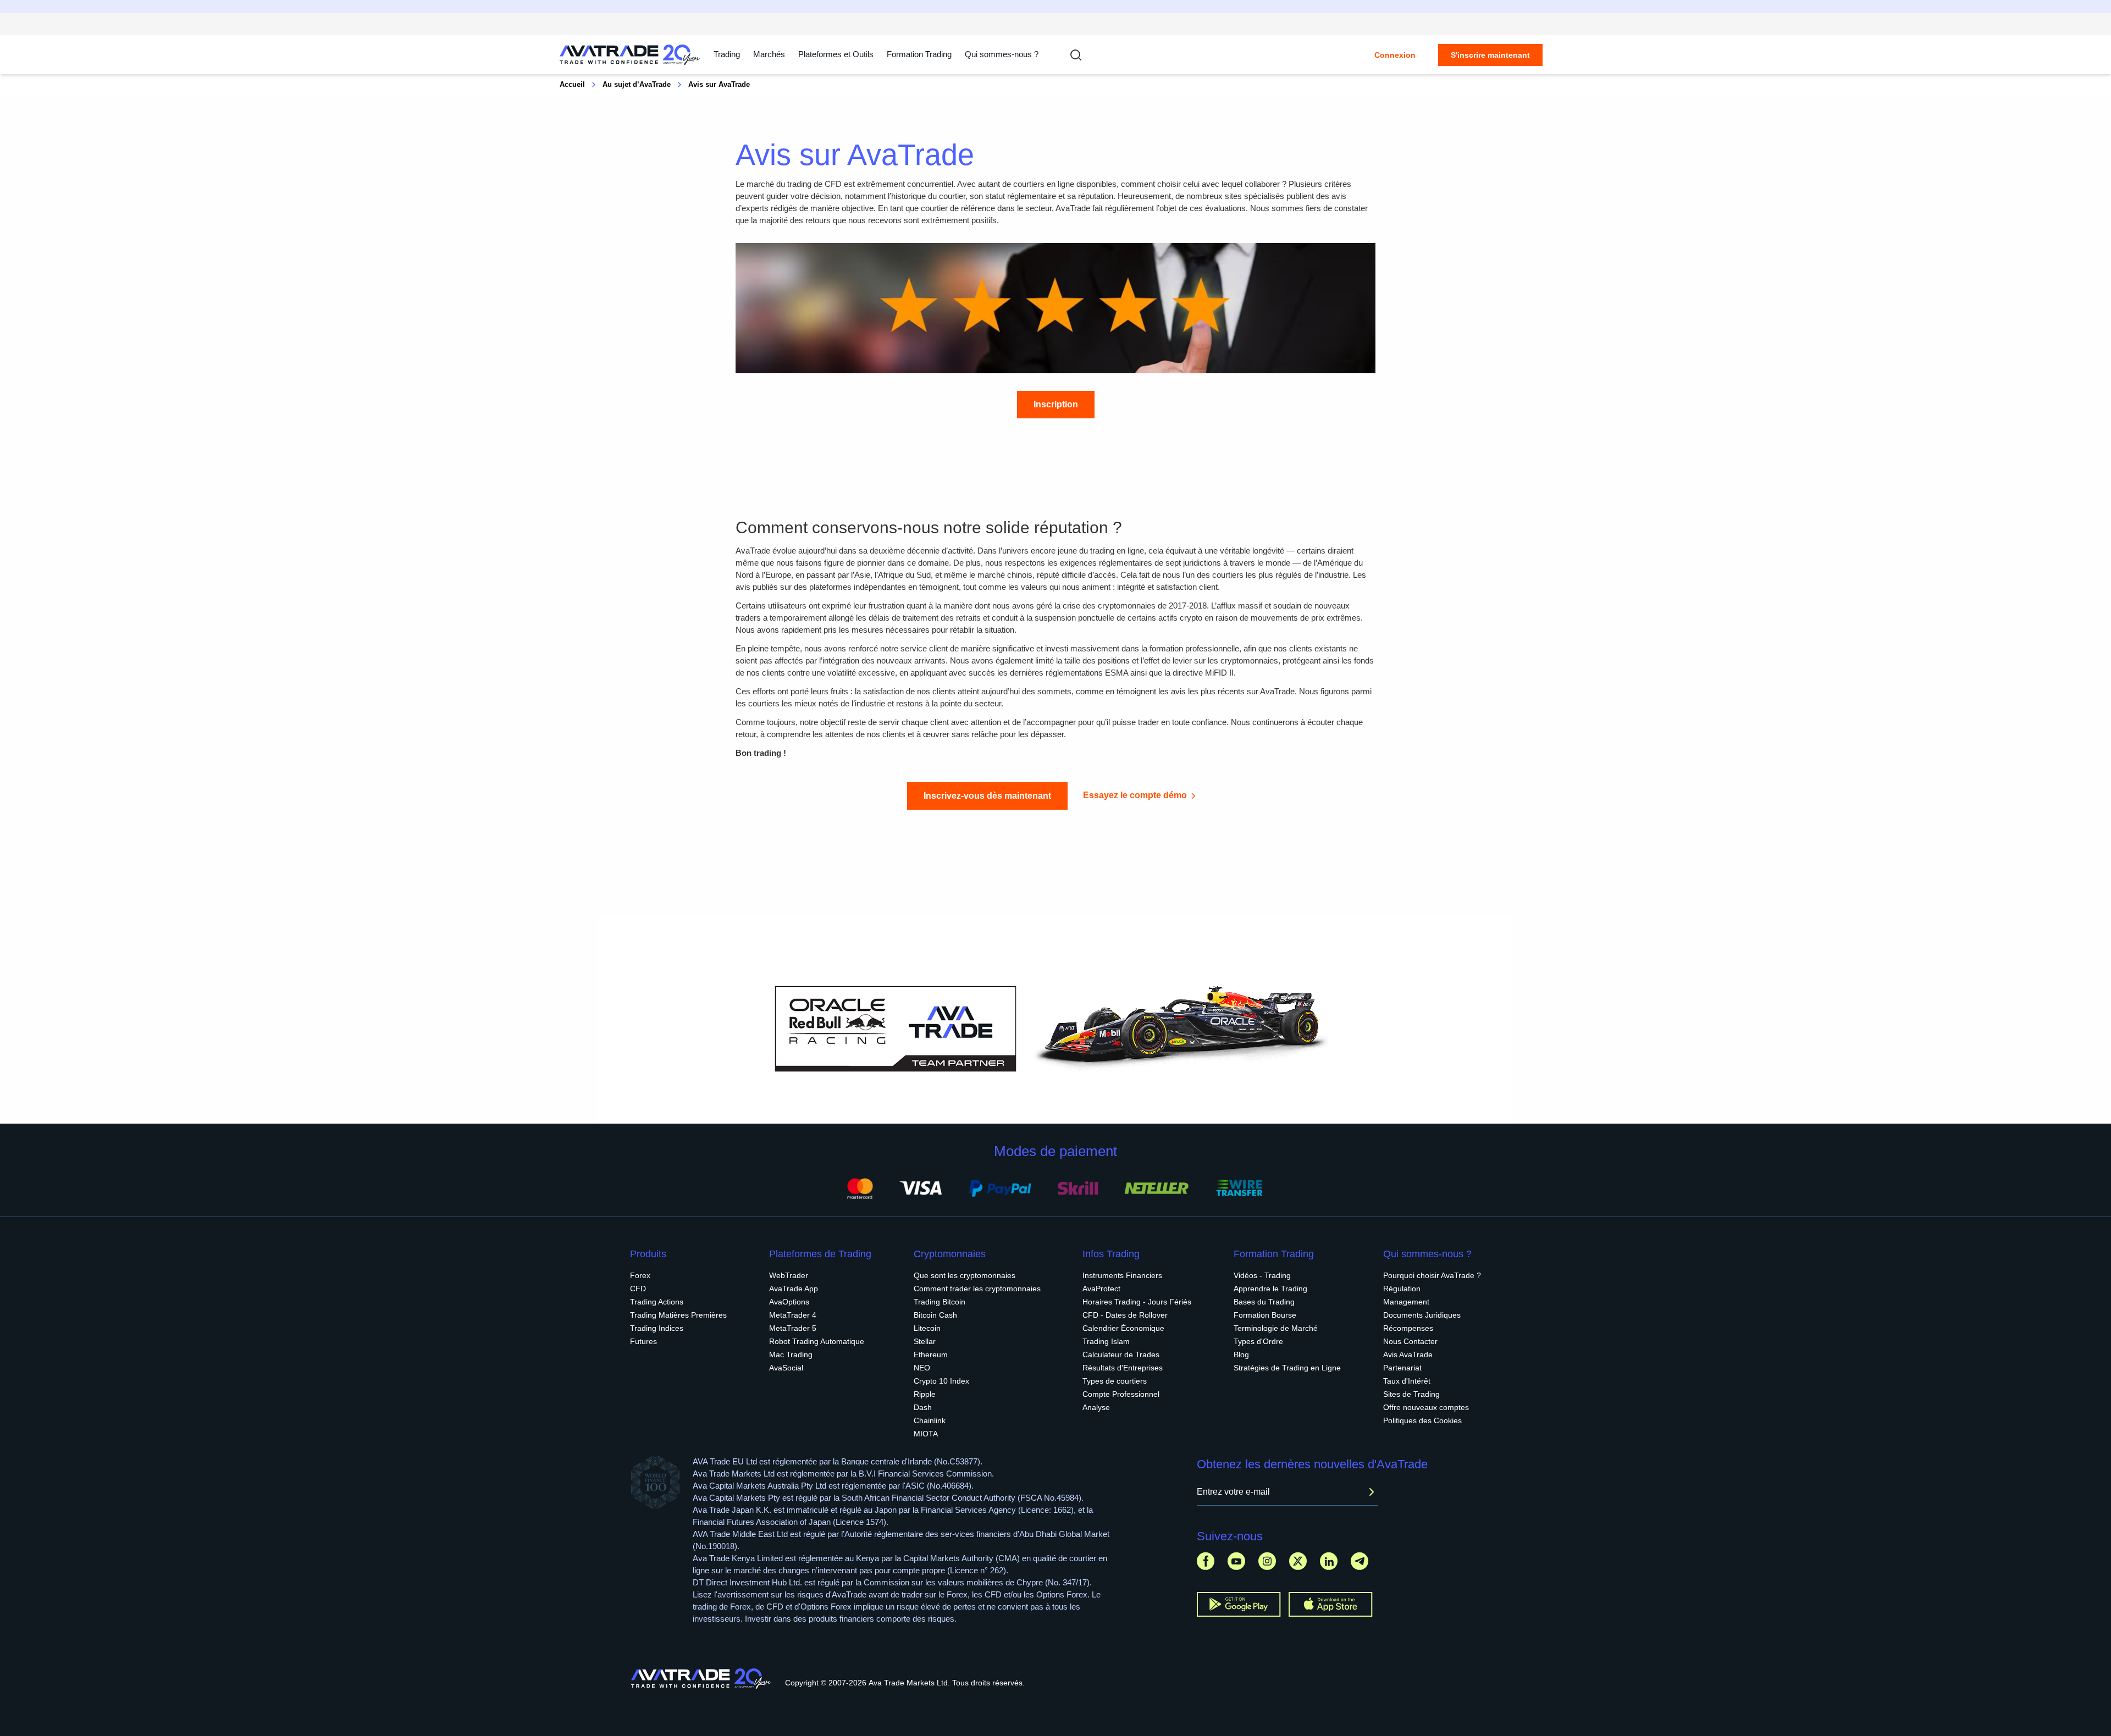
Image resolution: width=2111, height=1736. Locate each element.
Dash (923, 1407)
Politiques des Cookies (1422, 1420)
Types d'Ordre (1258, 1341)
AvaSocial (786, 1368)
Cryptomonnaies (950, 1254)
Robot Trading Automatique (817, 1341)
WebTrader (789, 1275)
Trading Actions (657, 1302)
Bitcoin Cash (935, 1315)
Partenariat (1402, 1368)
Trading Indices (657, 1328)
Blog (1241, 1354)
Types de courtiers (1115, 1381)
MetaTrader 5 (793, 1328)
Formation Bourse (1265, 1315)
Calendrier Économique (1123, 1328)
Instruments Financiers (1122, 1275)
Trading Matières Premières (678, 1315)
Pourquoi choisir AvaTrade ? (1432, 1275)
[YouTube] (1236, 1561)
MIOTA (926, 1434)
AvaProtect (1101, 1289)
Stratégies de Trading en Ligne (1287, 1368)
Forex (640, 1275)
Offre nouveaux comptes (1426, 1407)
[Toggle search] (1076, 55)
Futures (643, 1341)
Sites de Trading (1411, 1394)
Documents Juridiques (1422, 1315)
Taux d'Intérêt (1407, 1381)
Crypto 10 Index (941, 1381)
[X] (1298, 1561)
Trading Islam (1106, 1341)
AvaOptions (789, 1302)
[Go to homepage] (630, 55)
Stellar (925, 1341)
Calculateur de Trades (1121, 1354)
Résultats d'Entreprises (1123, 1368)
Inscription (1056, 404)
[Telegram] (1360, 1561)
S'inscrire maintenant (1490, 55)
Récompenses (1408, 1328)
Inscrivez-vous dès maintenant (987, 796)
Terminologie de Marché (1276, 1328)
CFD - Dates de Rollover (1125, 1315)
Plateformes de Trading (820, 1254)
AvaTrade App (794, 1289)
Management (1406, 1302)
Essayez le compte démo (1135, 795)
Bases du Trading (1264, 1302)
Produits (648, 1254)
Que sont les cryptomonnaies (965, 1275)
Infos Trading (1111, 1254)
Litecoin (927, 1328)
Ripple (925, 1394)
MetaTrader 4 (793, 1315)
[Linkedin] (1329, 1561)
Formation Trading (1274, 1254)
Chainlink (930, 1420)
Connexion (1395, 55)
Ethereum (931, 1354)
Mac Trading (791, 1354)
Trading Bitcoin (940, 1302)
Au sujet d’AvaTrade (637, 84)
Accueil (572, 84)
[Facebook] (1206, 1561)
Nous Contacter (1410, 1341)
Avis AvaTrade (1408, 1354)
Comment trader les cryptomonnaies (977, 1289)
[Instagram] (1267, 1561)
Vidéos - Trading (1262, 1275)
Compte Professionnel (1121, 1394)
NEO (922, 1368)
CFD (638, 1289)
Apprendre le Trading (1270, 1289)
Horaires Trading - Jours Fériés (1137, 1302)
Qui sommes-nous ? (1002, 54)
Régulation (1402, 1289)
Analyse (1096, 1407)
